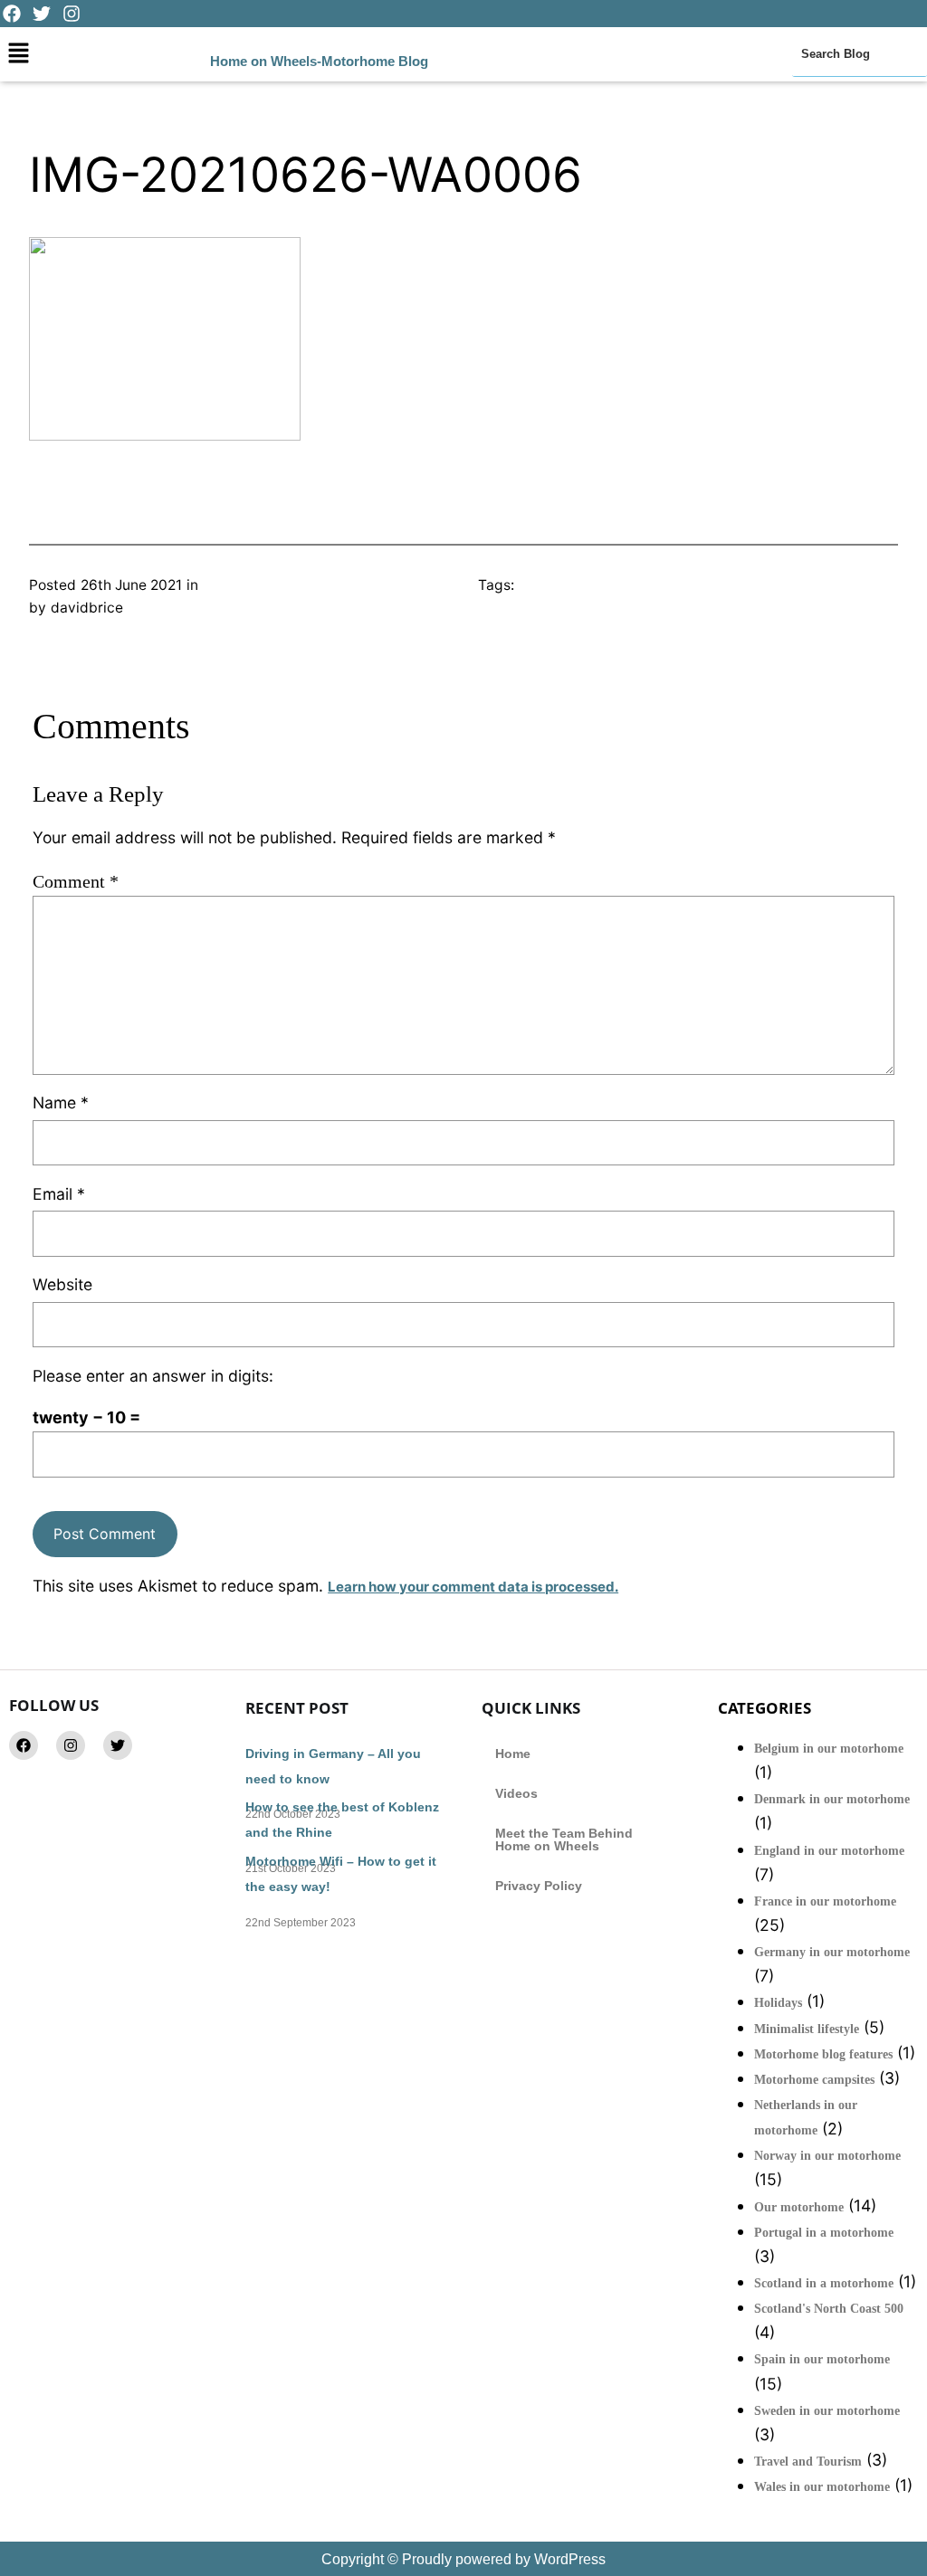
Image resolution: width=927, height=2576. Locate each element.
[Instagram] (71, 1745)
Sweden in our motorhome (827, 2411)
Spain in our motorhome (822, 2359)
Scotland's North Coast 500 (829, 2309)
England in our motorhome (829, 1851)
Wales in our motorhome (822, 2487)
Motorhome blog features (823, 2054)
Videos (516, 1793)
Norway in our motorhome (827, 2156)
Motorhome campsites (814, 2080)
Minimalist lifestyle (807, 2029)
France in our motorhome (825, 1901)
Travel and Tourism (808, 2462)
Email (59, 1194)
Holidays (778, 2003)
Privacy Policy (539, 1886)
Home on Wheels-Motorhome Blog (319, 61)
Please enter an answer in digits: (153, 1376)
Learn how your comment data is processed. (473, 1587)
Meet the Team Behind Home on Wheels (564, 1839)
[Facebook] (24, 1745)
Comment (76, 881)
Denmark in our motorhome (832, 1799)
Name (61, 1103)
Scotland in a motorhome (824, 2283)
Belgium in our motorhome (829, 1749)
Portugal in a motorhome (824, 2233)
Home (513, 1754)
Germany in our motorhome (832, 1952)
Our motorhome (799, 2207)
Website (62, 1284)
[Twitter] (118, 1745)
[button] (18, 54)
